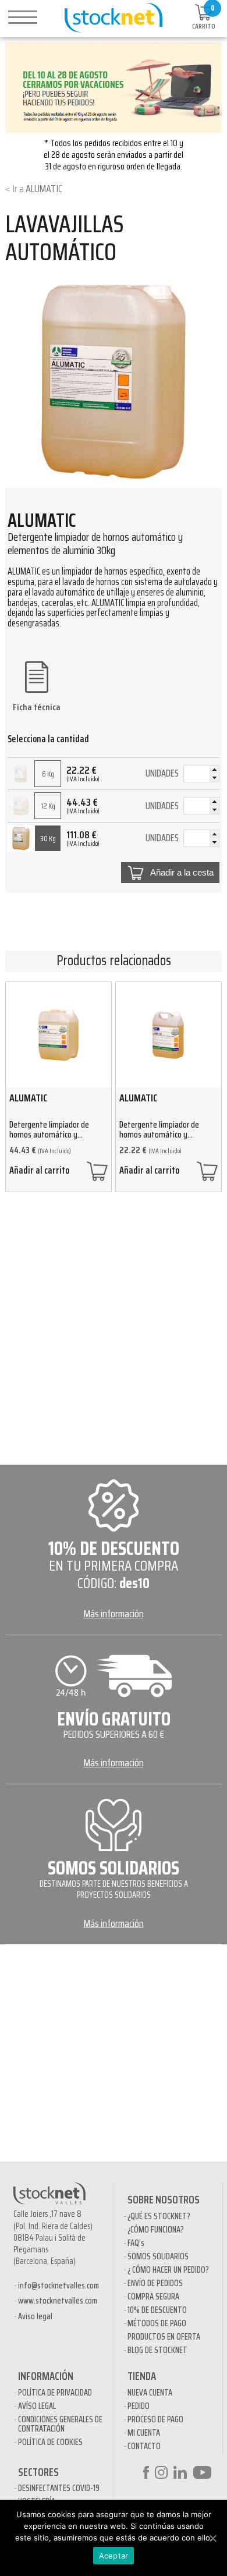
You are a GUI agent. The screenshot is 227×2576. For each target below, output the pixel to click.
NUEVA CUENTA (150, 2393)
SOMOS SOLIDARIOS (158, 2256)
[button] (214, 770)
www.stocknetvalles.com (58, 2301)
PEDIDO (139, 2406)
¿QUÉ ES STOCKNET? (159, 2216)
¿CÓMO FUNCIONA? (156, 2230)
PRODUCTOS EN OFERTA (164, 2337)
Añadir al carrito (39, 1172)
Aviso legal (35, 2316)
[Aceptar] (212, 2538)
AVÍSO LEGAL (37, 2406)
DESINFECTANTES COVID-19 (59, 2488)
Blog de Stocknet (157, 2350)
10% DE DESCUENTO (157, 2310)
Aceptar (114, 2556)
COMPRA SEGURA (153, 2297)
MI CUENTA (144, 2433)
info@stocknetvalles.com (58, 2286)
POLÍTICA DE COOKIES (50, 2442)
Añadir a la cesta (182, 873)
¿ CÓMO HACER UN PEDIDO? (168, 2270)
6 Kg (48, 774)
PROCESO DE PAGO (155, 2419)
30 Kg (48, 839)
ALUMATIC (44, 189)
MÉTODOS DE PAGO (157, 2323)
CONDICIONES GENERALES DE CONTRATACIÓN (60, 2424)
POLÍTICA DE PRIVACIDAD (55, 2393)
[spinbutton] (201, 775)
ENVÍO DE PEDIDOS (155, 2283)
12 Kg (48, 806)
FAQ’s (136, 2243)
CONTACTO (144, 2446)
